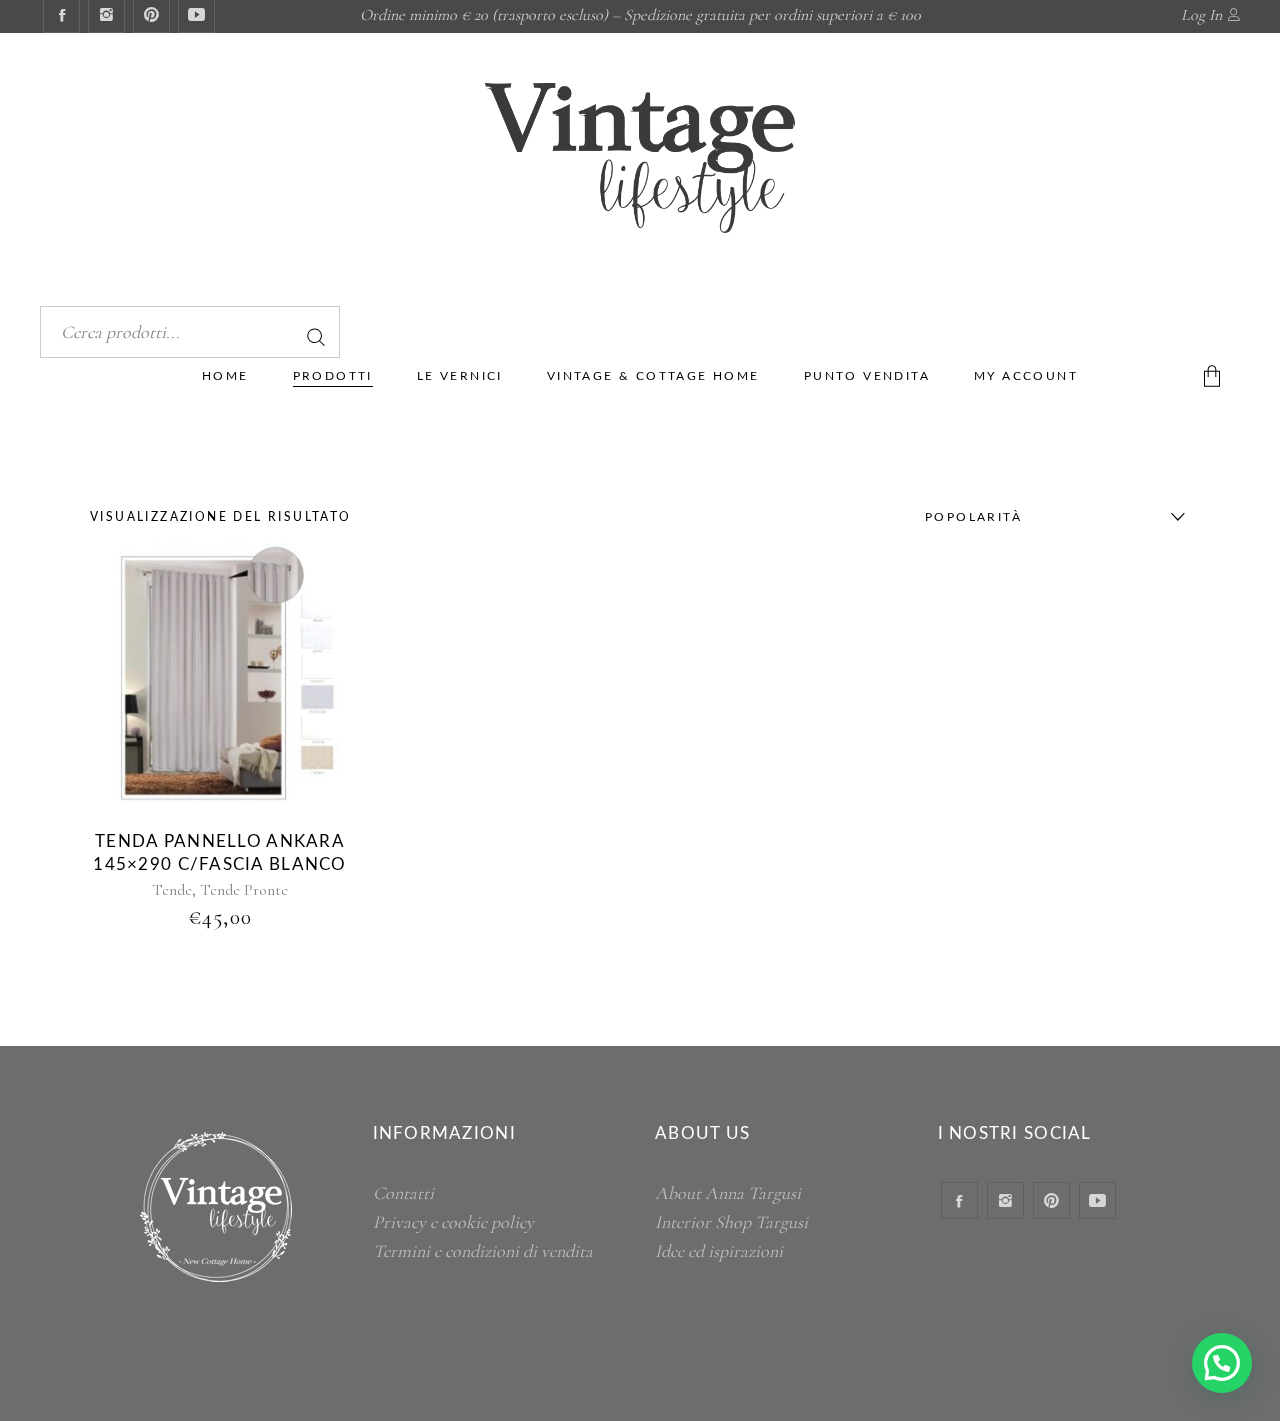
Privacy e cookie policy (453, 1222)
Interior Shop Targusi (731, 1222)
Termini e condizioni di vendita (483, 1251)
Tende (172, 890)
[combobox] (1050, 517)
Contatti (403, 1193)
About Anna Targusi (728, 1193)
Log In (1201, 15)
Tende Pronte (244, 890)
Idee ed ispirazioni (719, 1251)
